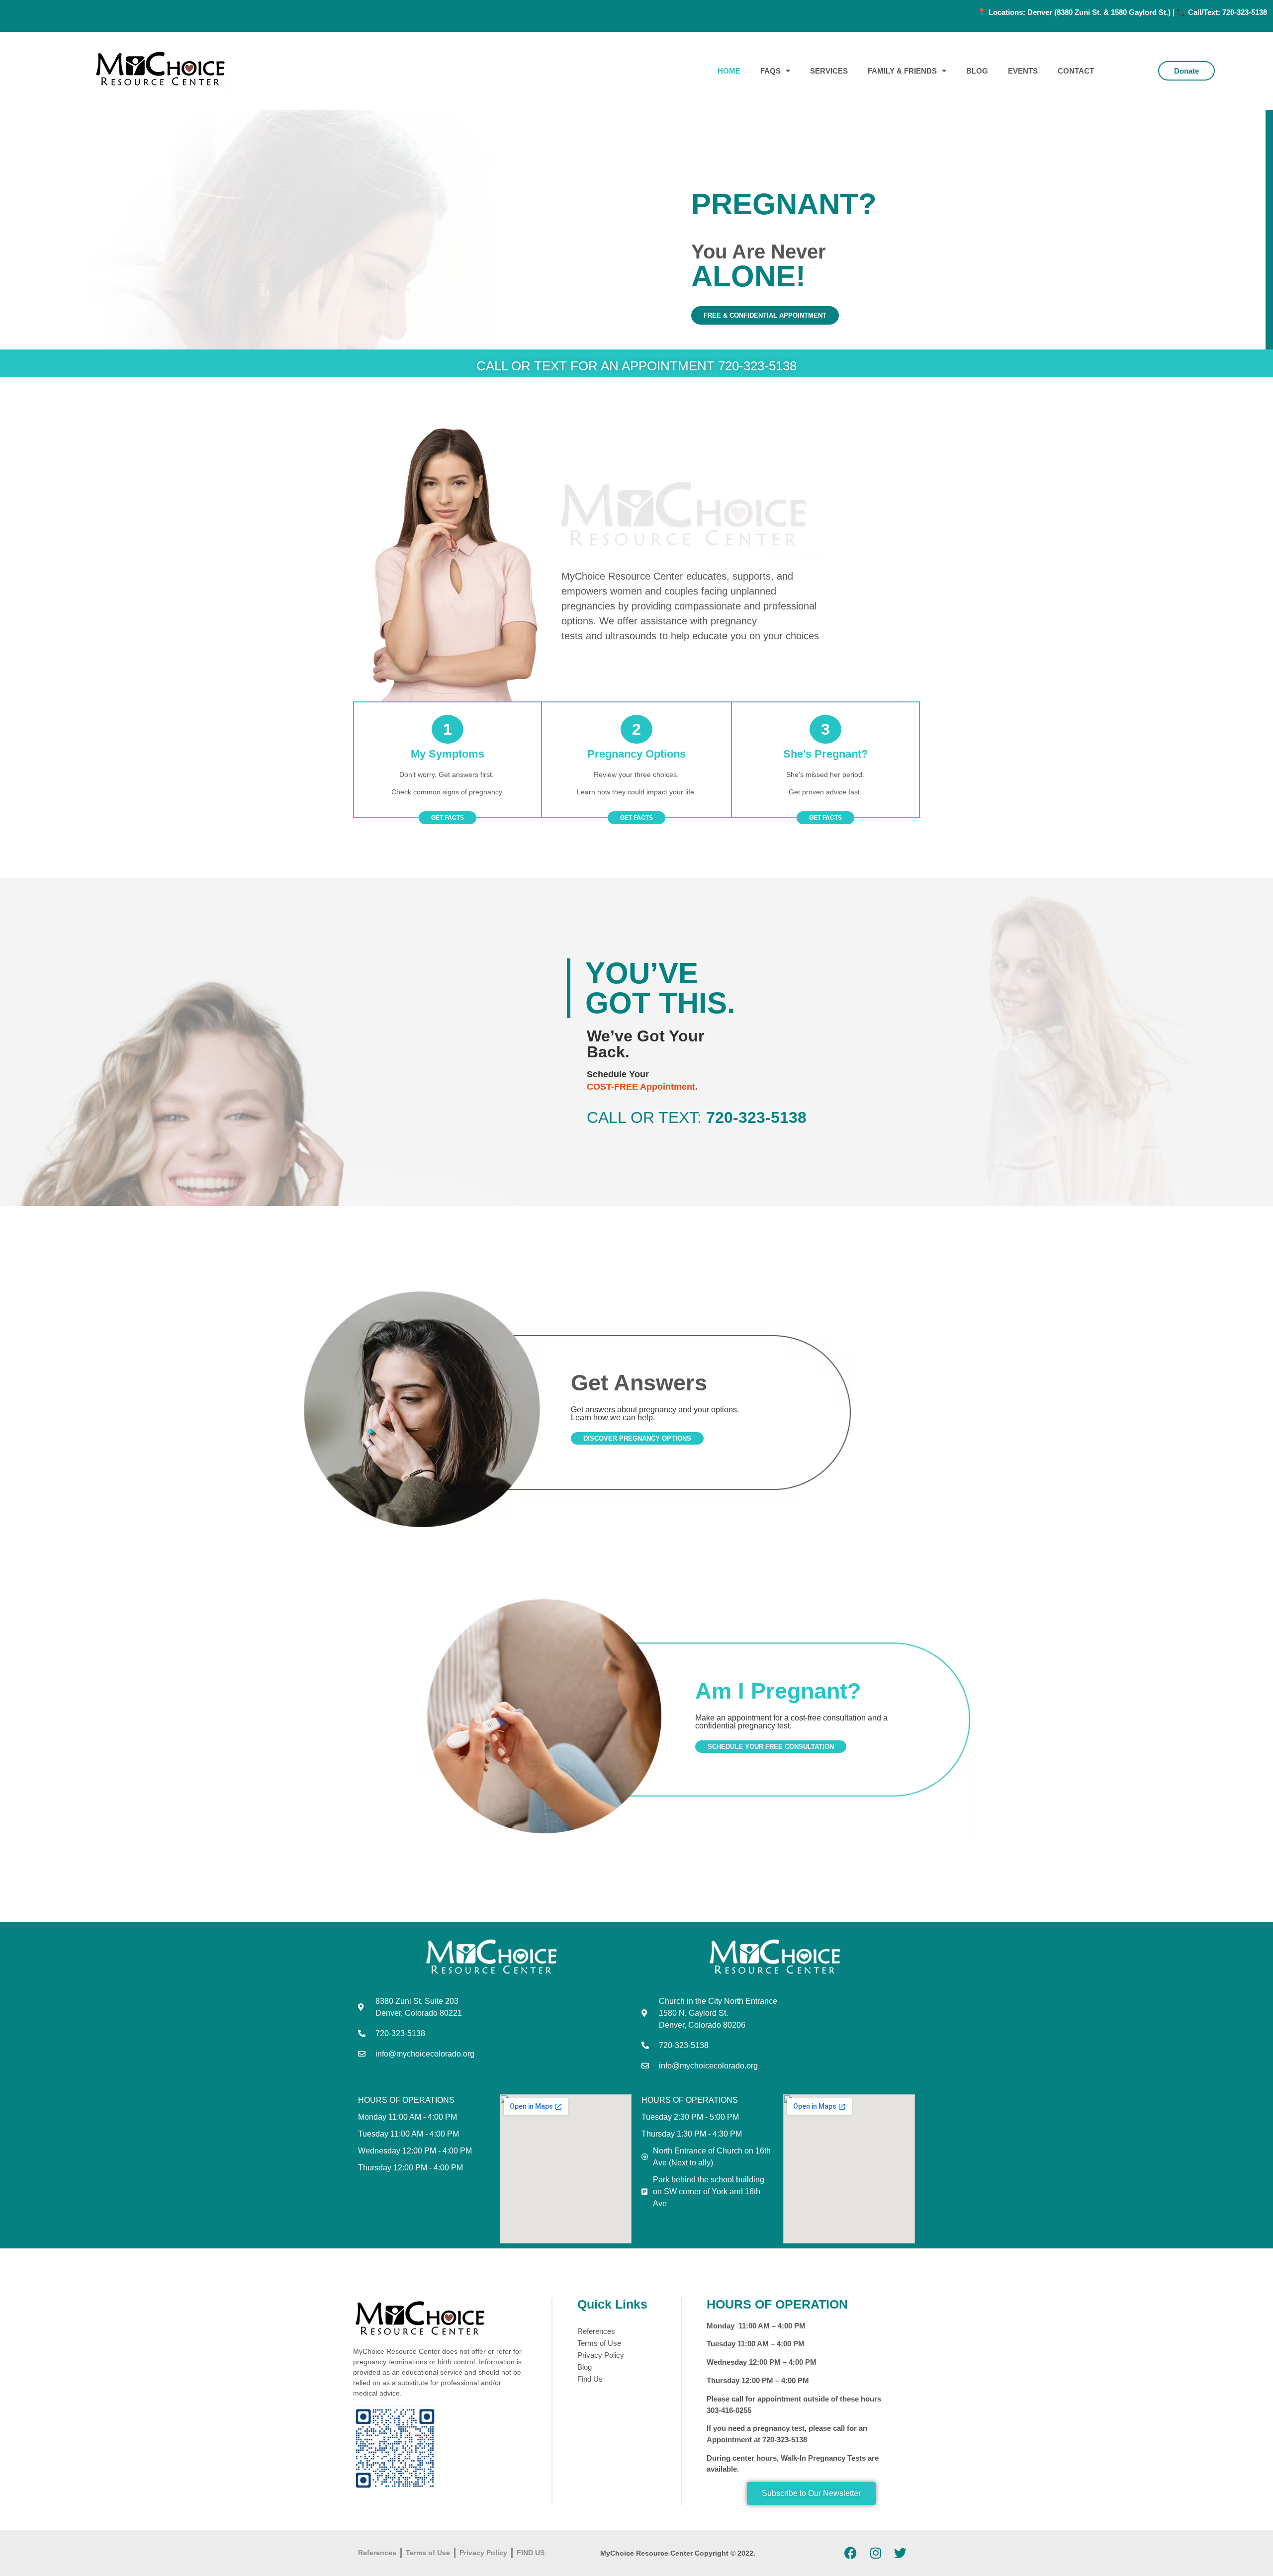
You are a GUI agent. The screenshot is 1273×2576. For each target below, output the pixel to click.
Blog (977, 71)
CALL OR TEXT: (697, 1117)
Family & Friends (902, 71)
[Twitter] (901, 2553)
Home (729, 71)
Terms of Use (599, 2343)
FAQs (771, 71)
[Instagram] (876, 2553)
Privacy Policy (601, 2355)
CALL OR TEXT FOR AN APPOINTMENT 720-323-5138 (636, 366)
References (596, 2331)
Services (829, 71)
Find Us (590, 2379)
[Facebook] (851, 2553)
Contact (1076, 71)
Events (1023, 71)
